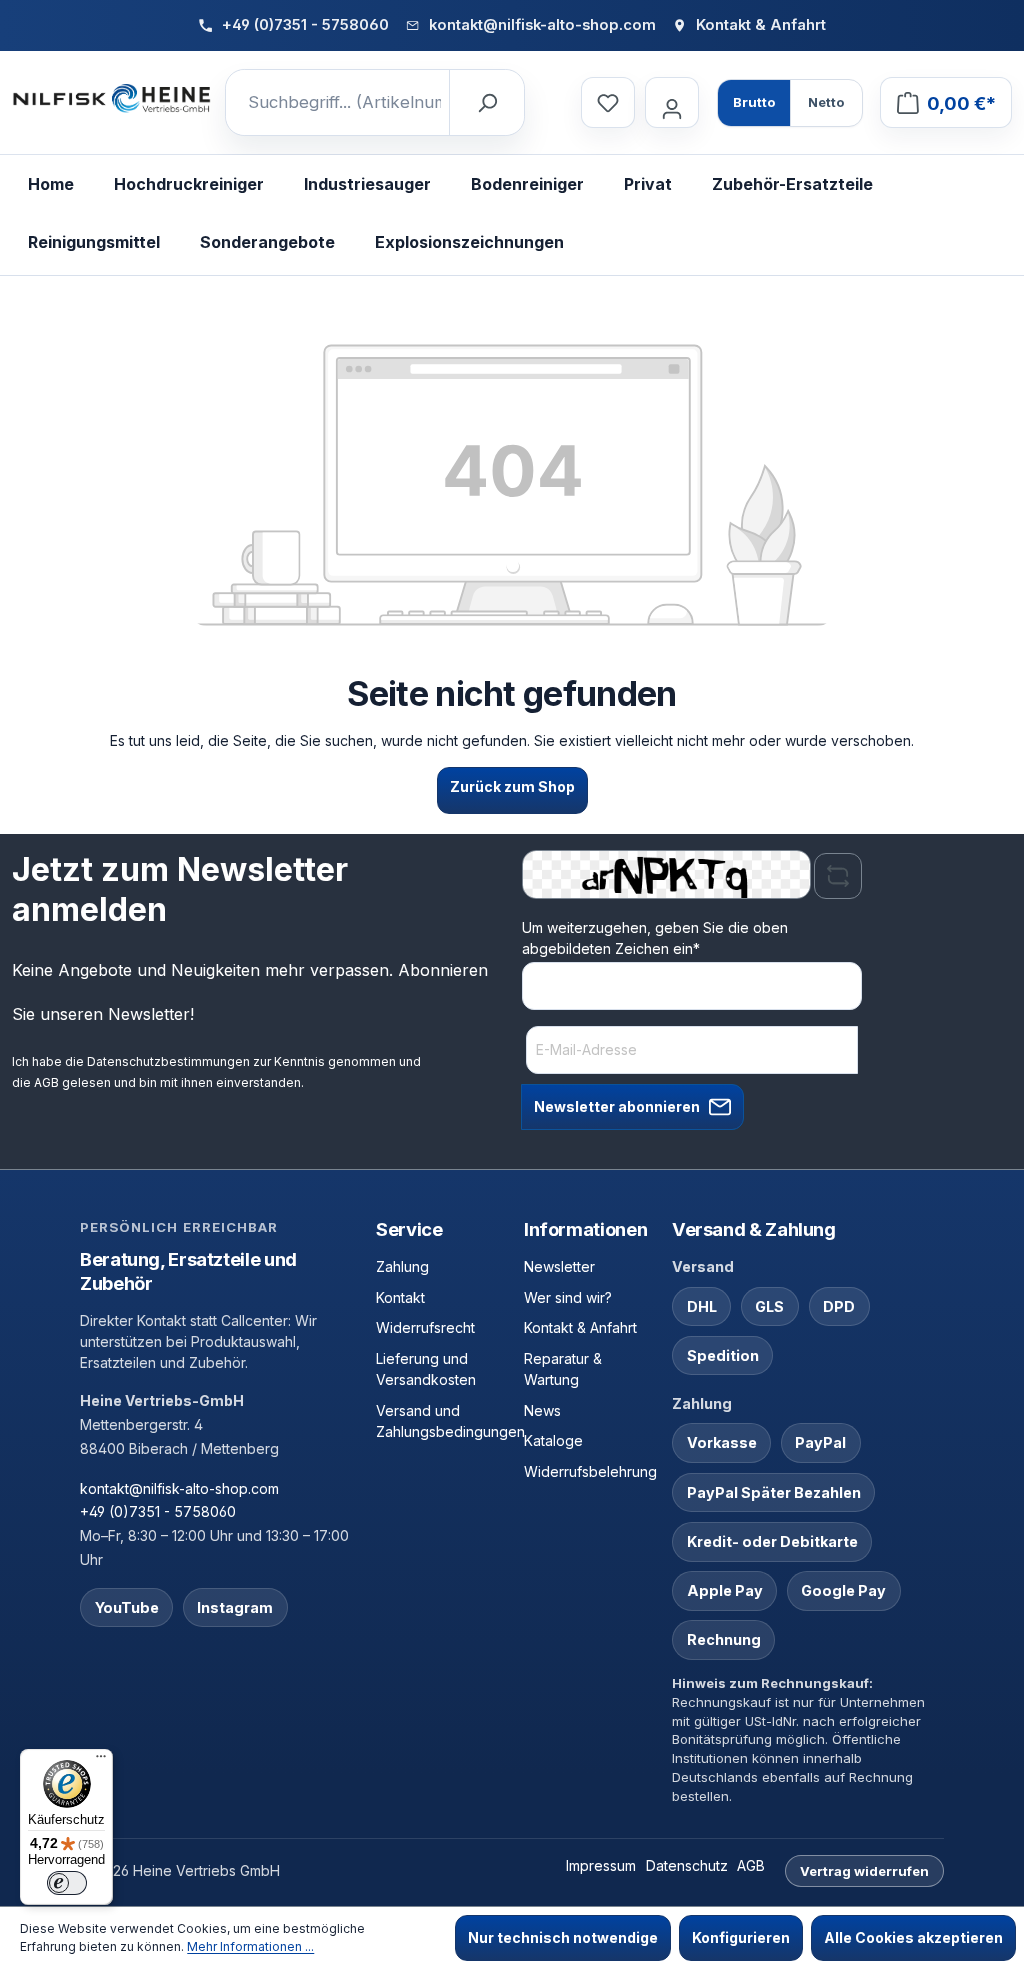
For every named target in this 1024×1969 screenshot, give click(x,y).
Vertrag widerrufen (864, 1871)
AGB (46, 1082)
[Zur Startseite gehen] (112, 99)
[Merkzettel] (608, 102)
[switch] (67, 1883)
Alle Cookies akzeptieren (913, 1937)
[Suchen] (486, 103)
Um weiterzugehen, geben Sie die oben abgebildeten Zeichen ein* (655, 938)
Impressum (601, 1865)
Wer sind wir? (568, 1297)
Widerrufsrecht (425, 1327)
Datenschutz (687, 1865)
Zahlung (402, 1266)
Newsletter (559, 1266)
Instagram (235, 1607)
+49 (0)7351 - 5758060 (158, 1511)
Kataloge (553, 1440)
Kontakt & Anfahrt (580, 1327)
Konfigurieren (741, 1937)
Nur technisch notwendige (563, 1937)
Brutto (754, 102)
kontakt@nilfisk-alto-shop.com (179, 1488)
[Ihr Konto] (672, 102)
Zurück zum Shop (512, 786)
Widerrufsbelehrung (590, 1471)
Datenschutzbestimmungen (168, 1061)
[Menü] (101, 1761)
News (542, 1410)
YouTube (127, 1607)
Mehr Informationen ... (250, 1946)
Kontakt (400, 1297)
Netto (826, 102)
